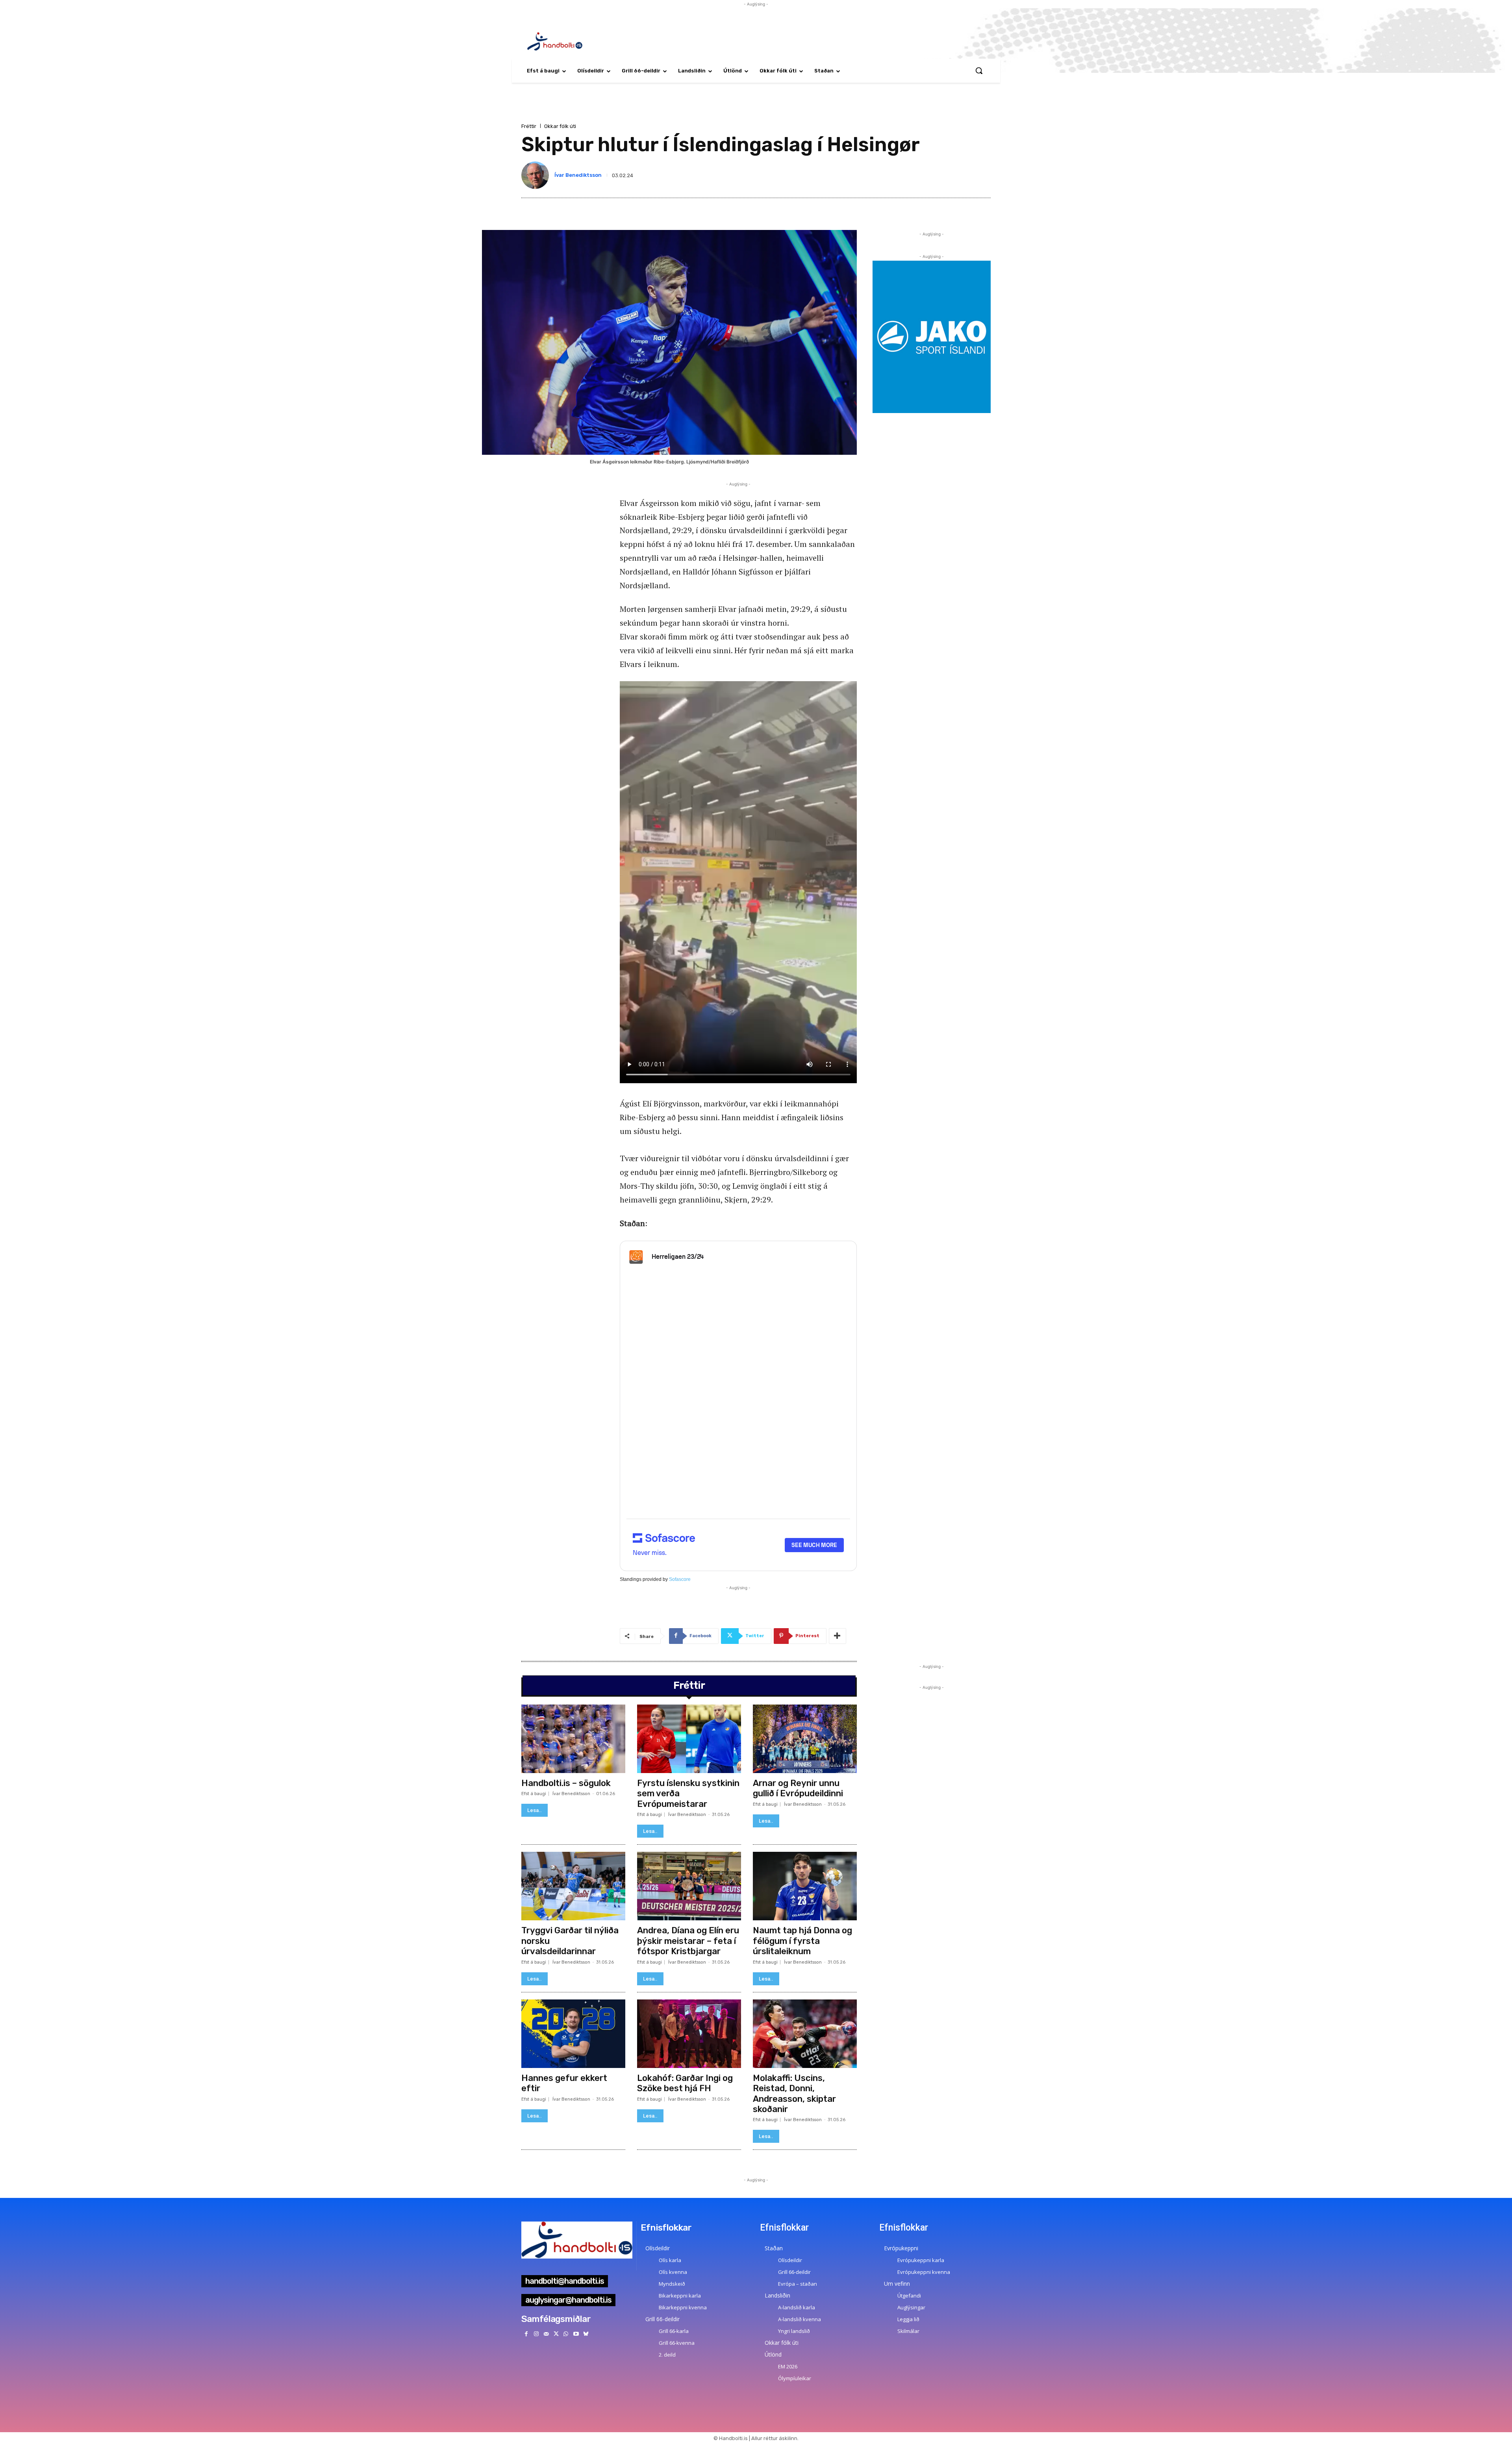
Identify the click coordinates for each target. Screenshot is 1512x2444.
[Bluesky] (586, 2334)
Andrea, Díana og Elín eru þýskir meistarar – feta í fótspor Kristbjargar (688, 1941)
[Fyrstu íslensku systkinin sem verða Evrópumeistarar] (689, 1739)
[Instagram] (536, 2334)
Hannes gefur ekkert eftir (564, 2083)
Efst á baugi (534, 1794)
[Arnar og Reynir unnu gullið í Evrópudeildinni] (805, 1739)
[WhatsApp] (566, 2334)
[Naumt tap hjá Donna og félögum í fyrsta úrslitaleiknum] (805, 1886)
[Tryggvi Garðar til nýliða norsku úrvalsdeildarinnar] (573, 1886)
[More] (838, 1636)
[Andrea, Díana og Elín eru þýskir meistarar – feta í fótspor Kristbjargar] (689, 1886)
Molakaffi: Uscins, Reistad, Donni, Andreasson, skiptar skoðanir (794, 2094)
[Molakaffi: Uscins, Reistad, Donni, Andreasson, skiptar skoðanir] (805, 2034)
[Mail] (546, 2334)
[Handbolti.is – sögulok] (573, 1739)
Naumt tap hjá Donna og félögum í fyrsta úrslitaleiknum (802, 1941)
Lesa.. (535, 1810)
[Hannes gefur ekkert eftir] (573, 2034)
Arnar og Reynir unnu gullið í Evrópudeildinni (798, 1788)
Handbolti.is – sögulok (566, 1783)
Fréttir (529, 126)
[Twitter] (556, 2334)
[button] (979, 70)
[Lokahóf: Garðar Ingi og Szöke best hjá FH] (689, 2034)
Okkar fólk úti (560, 126)
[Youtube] (576, 2334)
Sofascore (680, 1579)
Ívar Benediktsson (578, 175)
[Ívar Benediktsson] (537, 175)
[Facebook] (526, 2334)
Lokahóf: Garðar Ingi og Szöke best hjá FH (685, 2083)
